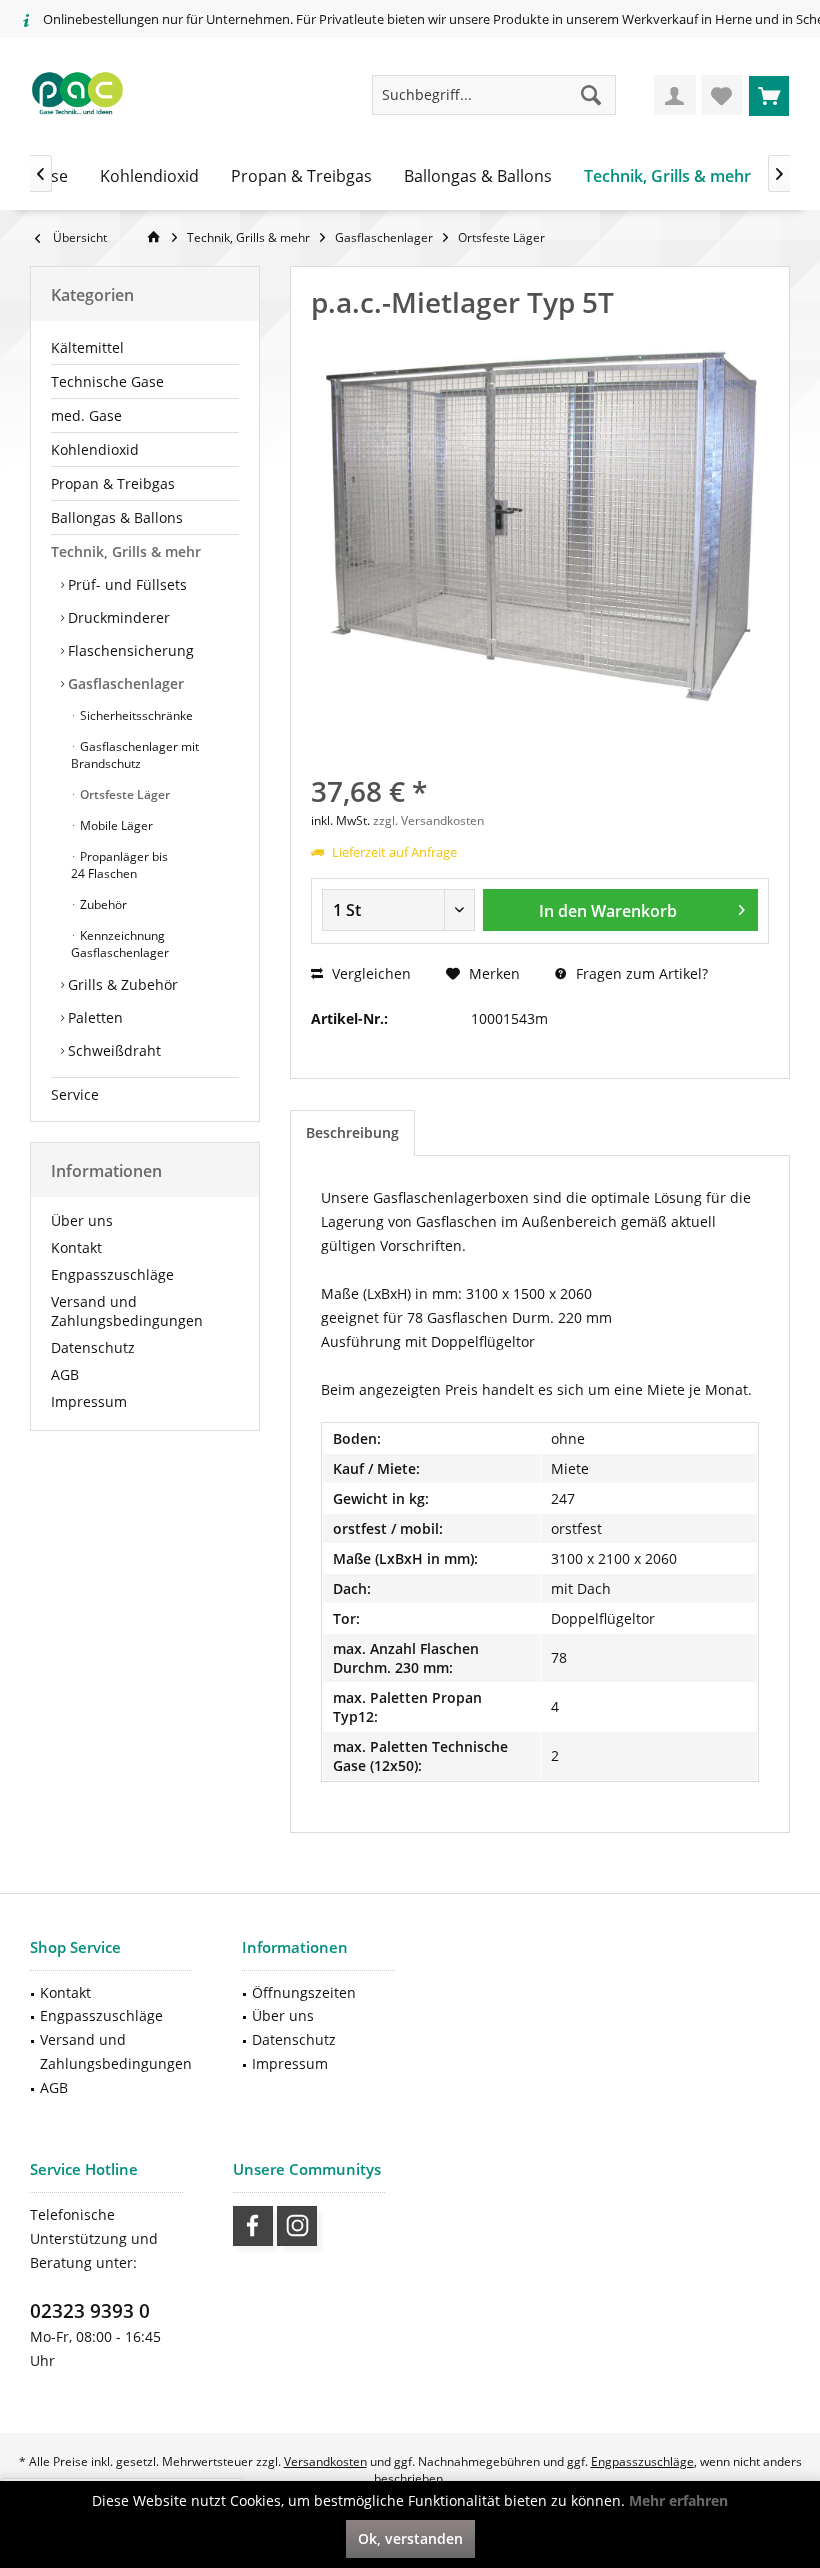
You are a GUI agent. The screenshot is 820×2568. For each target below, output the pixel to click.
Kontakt (76, 1247)
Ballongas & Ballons (117, 517)
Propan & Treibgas (113, 483)
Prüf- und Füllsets (125, 584)
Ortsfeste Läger (123, 794)
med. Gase (86, 415)
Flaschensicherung (129, 650)
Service (75, 1094)
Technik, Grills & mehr (126, 551)
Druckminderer (117, 617)
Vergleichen (369, 973)
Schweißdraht (112, 1050)
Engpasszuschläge (112, 1274)
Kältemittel (87, 347)
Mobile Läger (115, 825)
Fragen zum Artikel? (640, 973)
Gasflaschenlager (124, 683)
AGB (65, 1374)
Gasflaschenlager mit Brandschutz (135, 755)
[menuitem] (769, 95)
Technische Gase (107, 381)
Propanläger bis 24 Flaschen (119, 865)
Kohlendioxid (95, 449)
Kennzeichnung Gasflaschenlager (120, 944)
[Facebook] (253, 2226)
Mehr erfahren (678, 2500)
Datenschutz (93, 1347)
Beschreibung (352, 1132)
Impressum (89, 1401)
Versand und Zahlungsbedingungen (127, 1311)
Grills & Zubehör (121, 984)
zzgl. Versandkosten (428, 820)
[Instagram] (297, 2226)
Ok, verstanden (410, 2538)
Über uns (82, 1220)
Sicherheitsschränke (135, 715)
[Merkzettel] (722, 95)
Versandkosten (325, 2461)
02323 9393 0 (90, 2311)
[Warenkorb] (769, 95)
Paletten (93, 1017)
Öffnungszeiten (304, 1992)
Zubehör (102, 904)
